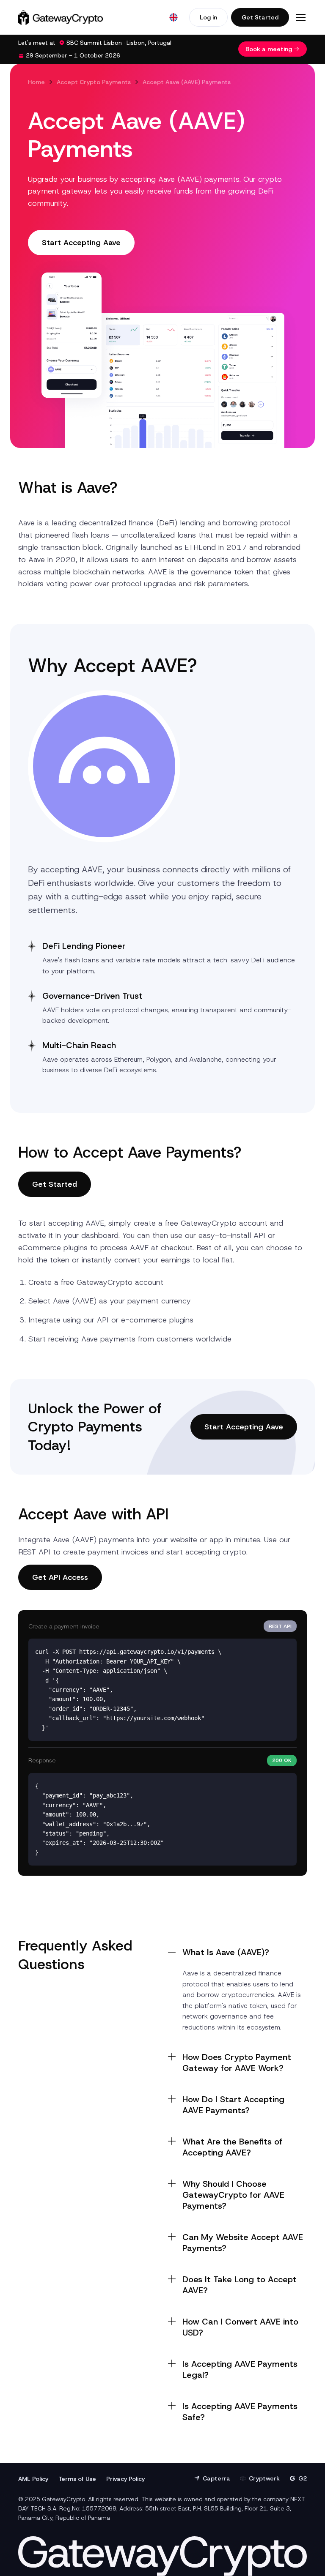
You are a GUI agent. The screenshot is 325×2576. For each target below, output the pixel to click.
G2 (303, 2478)
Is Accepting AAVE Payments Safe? (240, 2412)
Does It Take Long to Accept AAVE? (240, 2285)
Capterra (216, 2478)
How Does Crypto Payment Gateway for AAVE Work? (237, 2062)
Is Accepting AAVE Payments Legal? (240, 2369)
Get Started (260, 17)
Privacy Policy (125, 2479)
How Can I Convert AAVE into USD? (240, 2327)
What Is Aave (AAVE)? (226, 1952)
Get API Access (60, 1577)
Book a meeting (269, 49)
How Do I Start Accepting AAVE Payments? (233, 2105)
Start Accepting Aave (81, 243)
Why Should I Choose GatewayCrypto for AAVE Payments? (233, 2195)
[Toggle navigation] (300, 17)
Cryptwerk (264, 2478)
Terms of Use (77, 2479)
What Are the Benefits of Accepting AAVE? (232, 2147)
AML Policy (33, 2479)
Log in (208, 17)
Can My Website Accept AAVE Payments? (243, 2243)
